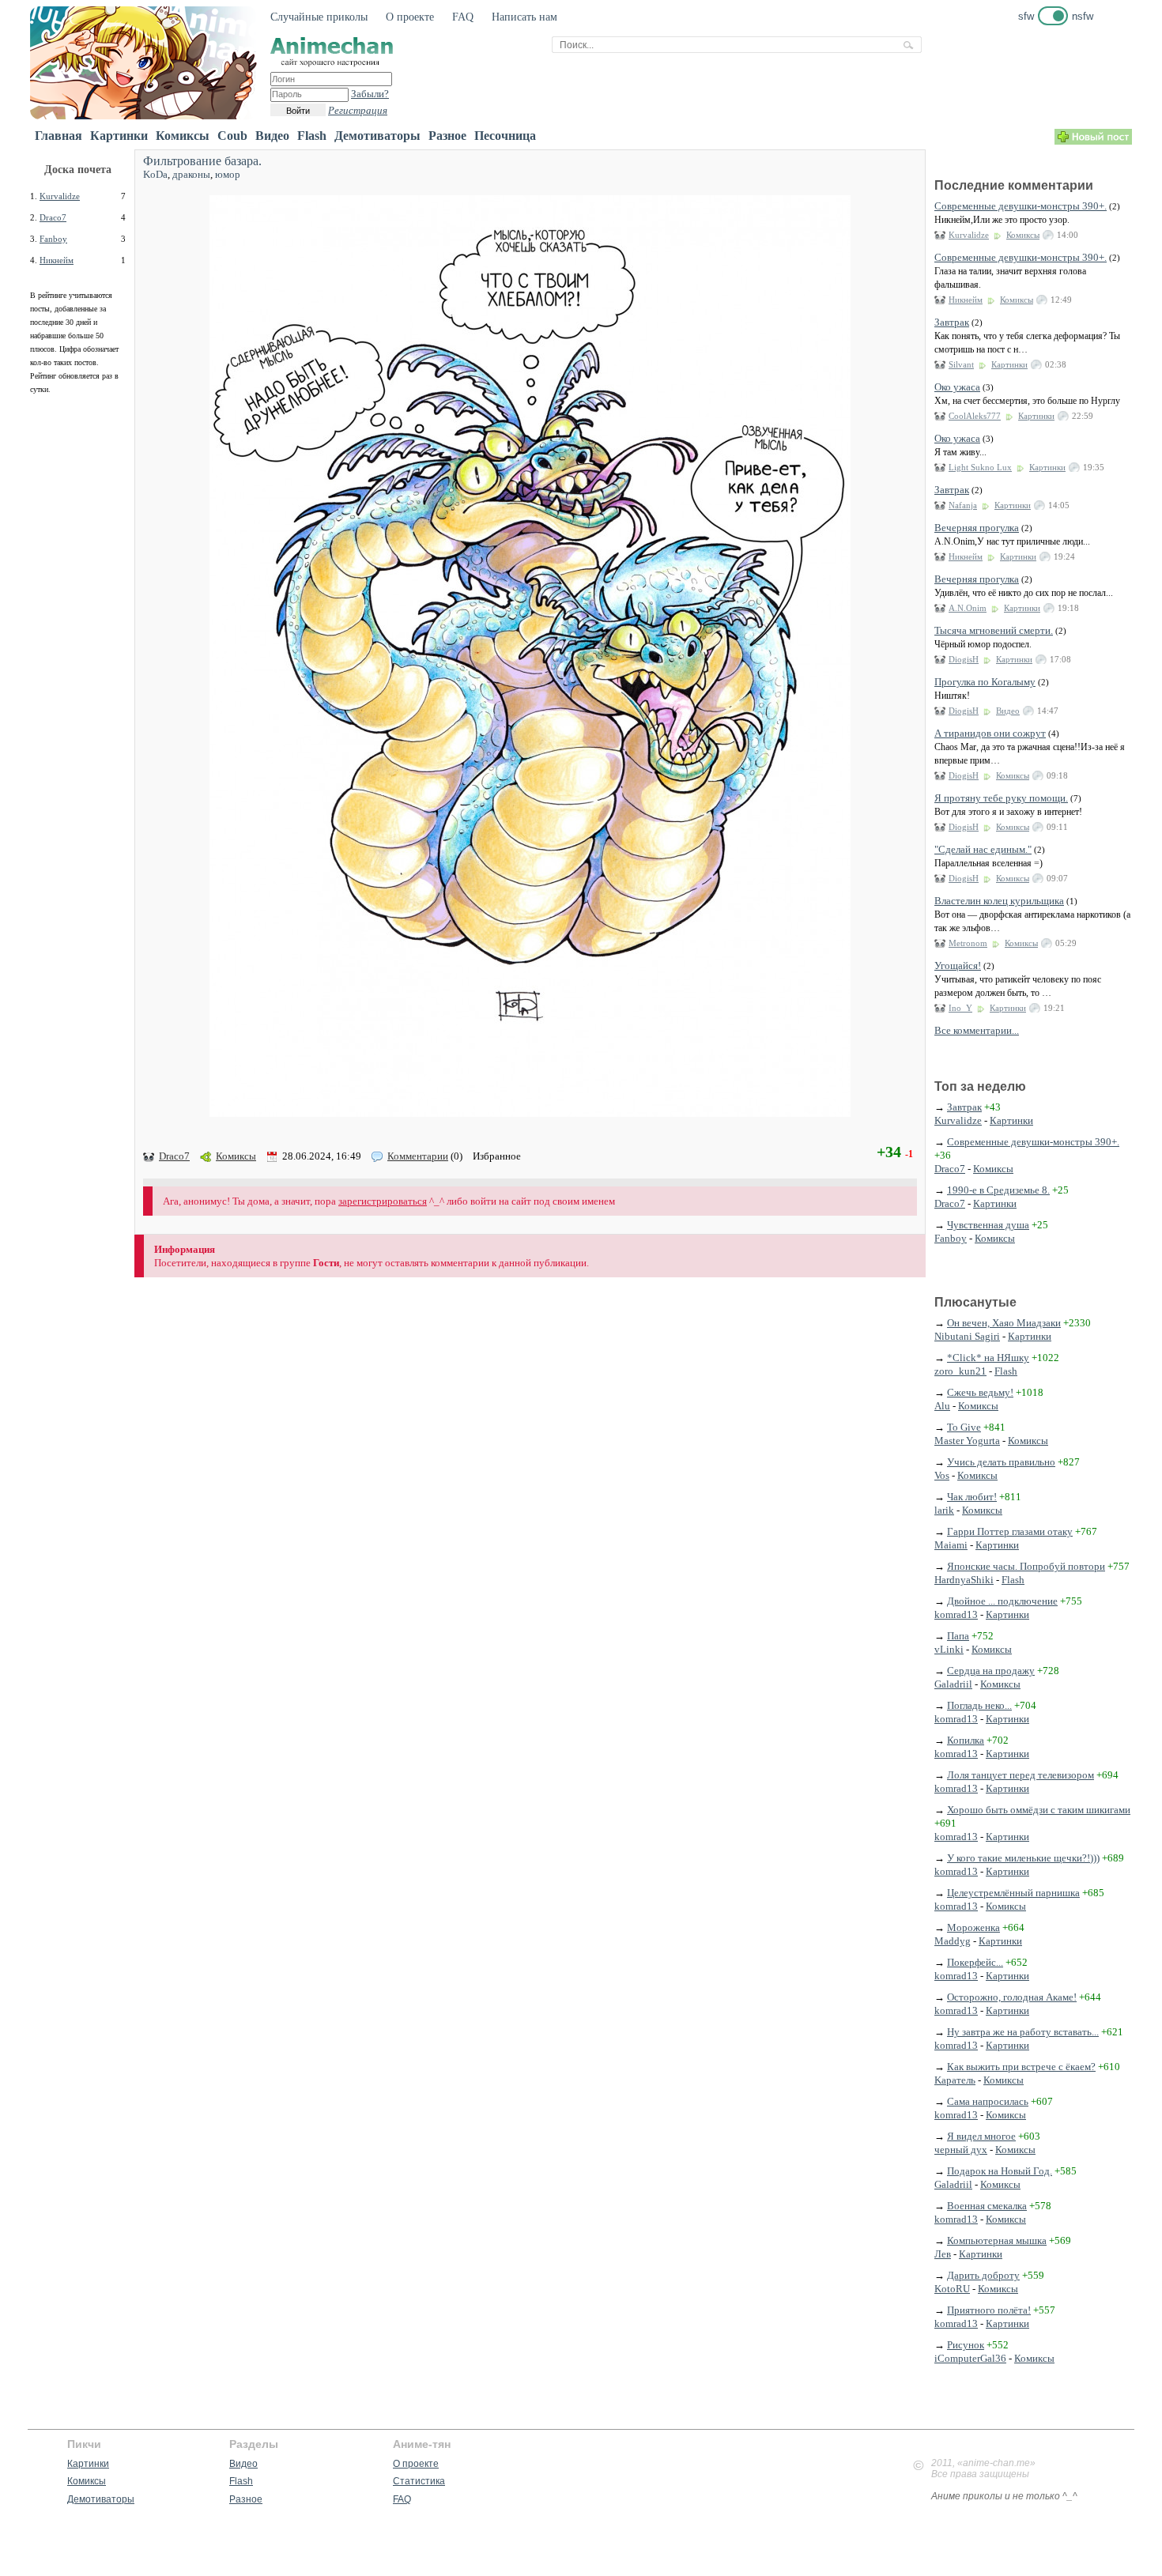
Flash (312, 136)
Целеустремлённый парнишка (1013, 1893)
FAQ (463, 17)
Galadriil (953, 1684)
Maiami (951, 1545)
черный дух (961, 2150)
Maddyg (953, 1941)
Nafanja (963, 505)
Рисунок (966, 2345)
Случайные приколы (319, 17)
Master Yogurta (967, 1441)
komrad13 (956, 1614)
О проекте (410, 17)
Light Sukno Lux (980, 467)
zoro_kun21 (960, 1371)
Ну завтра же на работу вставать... (1023, 2032)
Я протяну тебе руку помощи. (1001, 798)
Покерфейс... (975, 1962)
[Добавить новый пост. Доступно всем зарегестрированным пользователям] (1093, 141)
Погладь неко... (979, 1705)
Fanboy (53, 239)
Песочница (505, 136)
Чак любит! (972, 1497)
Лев (943, 2254)
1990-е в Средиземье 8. (998, 1190)
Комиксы (183, 136)
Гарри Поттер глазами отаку (1010, 1531)
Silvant (961, 364)
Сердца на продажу (991, 1671)
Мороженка (973, 1927)
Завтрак (952, 322)
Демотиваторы (377, 136)
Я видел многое (981, 2136)
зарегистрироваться (383, 1201)
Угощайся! (958, 966)
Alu (942, 1406)
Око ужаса (957, 387)
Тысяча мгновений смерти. (994, 630)
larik (944, 1510)
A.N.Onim (968, 608)
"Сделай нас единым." (983, 849)
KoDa (155, 174)
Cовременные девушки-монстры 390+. (1021, 206)
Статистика (419, 2481)
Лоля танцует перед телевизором (1021, 1775)
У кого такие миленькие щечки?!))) (1023, 1858)
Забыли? (370, 94)
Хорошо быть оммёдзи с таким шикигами (1039, 1810)
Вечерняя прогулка (977, 528)
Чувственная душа (988, 1225)
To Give (964, 1427)
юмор (228, 174)
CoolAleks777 (975, 416)
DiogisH (964, 659)
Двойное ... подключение (1002, 1601)
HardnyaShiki (964, 1580)
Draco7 (53, 217)
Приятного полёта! (989, 2310)
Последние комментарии (1014, 185)
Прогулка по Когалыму (985, 682)
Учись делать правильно (1001, 1462)
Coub (232, 136)
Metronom (968, 943)
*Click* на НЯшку (988, 1358)
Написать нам (524, 17)
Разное (447, 136)
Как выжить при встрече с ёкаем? (1021, 2067)
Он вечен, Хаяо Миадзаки (1004, 1323)
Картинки (119, 136)
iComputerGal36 (970, 2358)
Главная (58, 136)
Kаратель (955, 2080)
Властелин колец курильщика (999, 901)
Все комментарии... (977, 1030)
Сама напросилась (988, 2101)
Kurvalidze (60, 196)
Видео (272, 136)
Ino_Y (960, 1008)
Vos (942, 1475)
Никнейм (57, 260)
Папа (958, 1636)
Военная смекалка (987, 2206)
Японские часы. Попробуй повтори (1026, 1566)
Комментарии (418, 1156)
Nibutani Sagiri (967, 1336)
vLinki (949, 1649)
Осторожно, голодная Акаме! (1012, 1997)
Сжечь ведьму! (980, 1392)
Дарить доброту (983, 2275)
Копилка (966, 1740)
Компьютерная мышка (997, 2240)
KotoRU (952, 2289)
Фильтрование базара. (202, 161)
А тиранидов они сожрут (990, 733)
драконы (191, 174)
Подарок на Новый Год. (1000, 2171)
